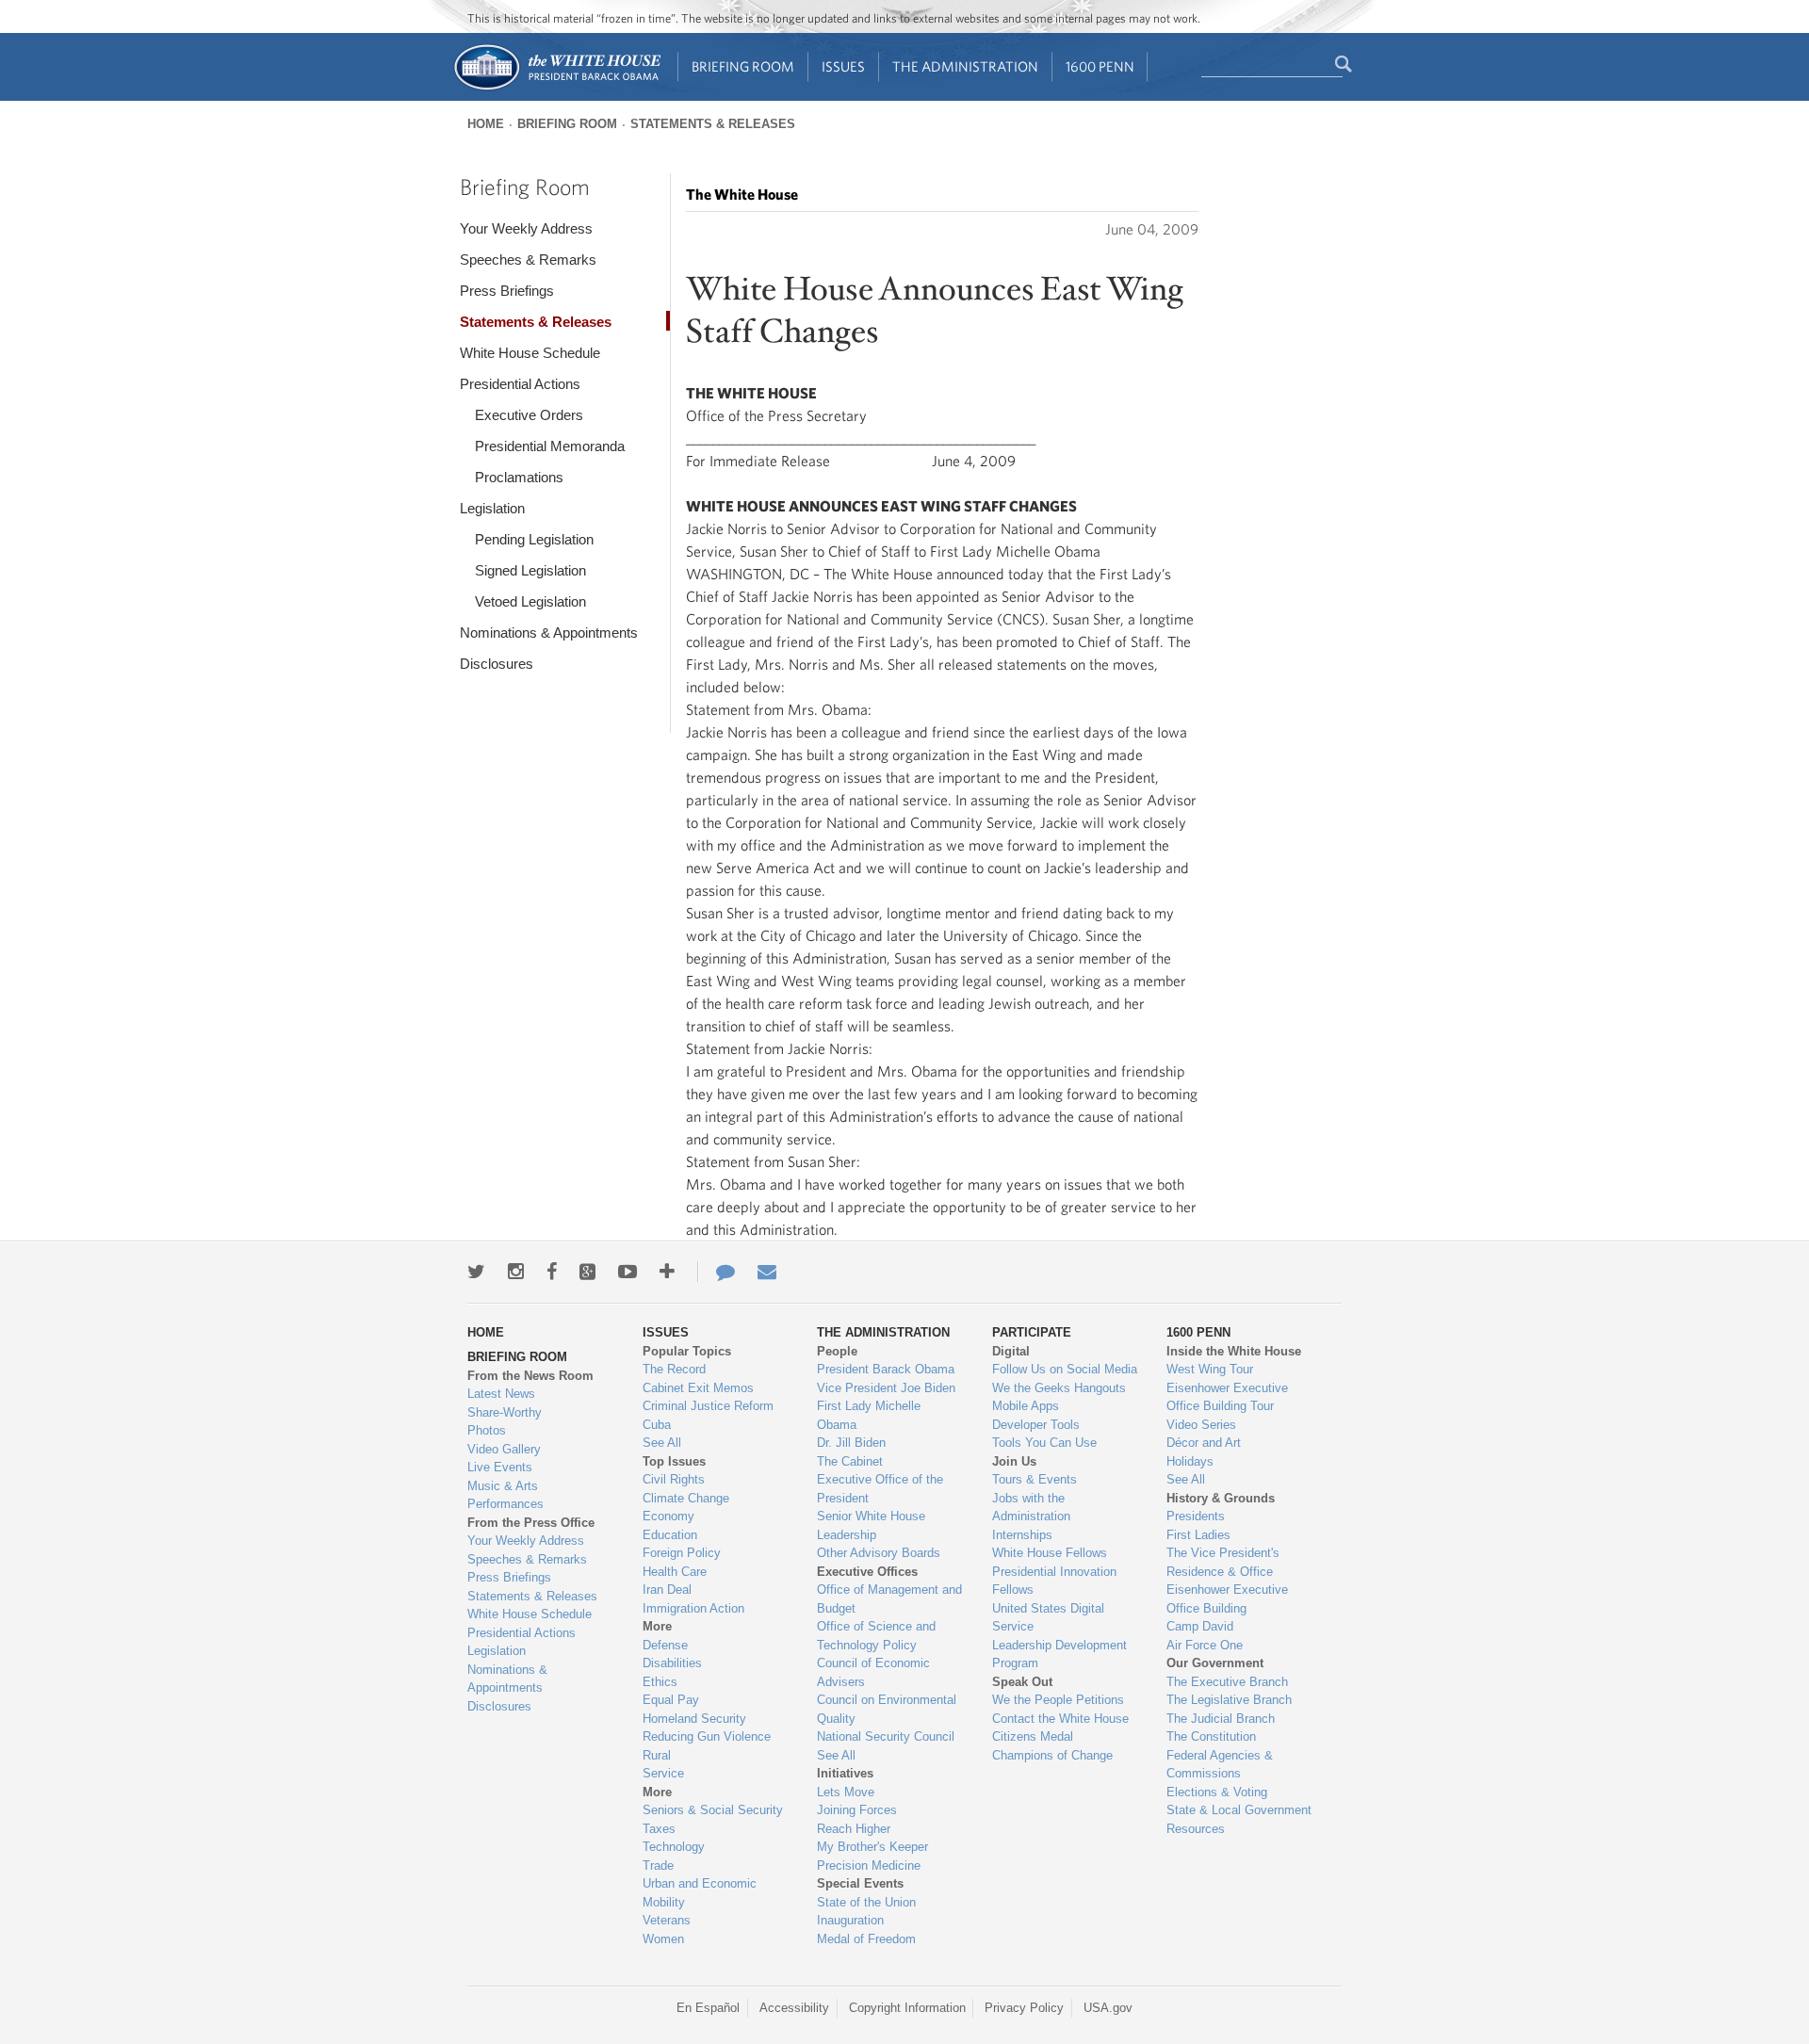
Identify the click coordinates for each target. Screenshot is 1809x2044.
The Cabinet (850, 1461)
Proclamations (519, 477)
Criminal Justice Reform (708, 1406)
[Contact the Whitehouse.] (716, 1272)
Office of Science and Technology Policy (876, 1636)
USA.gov (1108, 2008)
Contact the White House (1060, 1719)
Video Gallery (504, 1449)
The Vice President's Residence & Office (1223, 1562)
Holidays (1190, 1461)
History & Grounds (1221, 1498)
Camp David (1200, 1626)
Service (663, 1773)
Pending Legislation (534, 539)
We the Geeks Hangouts (1059, 1388)
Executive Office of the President (880, 1489)
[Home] (556, 88)
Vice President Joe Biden (886, 1388)
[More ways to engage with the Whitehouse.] (667, 1272)
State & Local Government (1239, 1810)
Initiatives (845, 1773)
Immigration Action (693, 1608)
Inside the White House (1234, 1351)
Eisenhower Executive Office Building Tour (1227, 1397)
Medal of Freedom (866, 1939)
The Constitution (1211, 1736)
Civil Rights (674, 1479)
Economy (668, 1516)
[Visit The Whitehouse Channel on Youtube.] (627, 1272)
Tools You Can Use (1044, 1443)
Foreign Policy (682, 1553)
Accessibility (794, 2008)
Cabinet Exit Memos (698, 1388)
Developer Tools (1036, 1425)
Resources (1196, 1829)
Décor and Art (1204, 1443)
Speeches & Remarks (528, 260)
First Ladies (1198, 1535)
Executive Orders (529, 415)
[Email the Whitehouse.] (767, 1272)
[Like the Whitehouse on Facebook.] (552, 1272)
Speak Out (1022, 1682)
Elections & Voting (1217, 1792)
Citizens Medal (1033, 1736)
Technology (674, 1847)
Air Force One (1205, 1645)
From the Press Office (531, 1523)
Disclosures (497, 664)
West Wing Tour (1210, 1369)
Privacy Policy (1024, 2008)
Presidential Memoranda (550, 446)
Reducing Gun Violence (707, 1736)
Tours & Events (1035, 1479)
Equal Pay (671, 1700)
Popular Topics (687, 1351)
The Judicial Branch (1221, 1719)
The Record (674, 1369)
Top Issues (674, 1461)
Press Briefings (507, 291)
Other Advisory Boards (879, 1553)
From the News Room (530, 1376)
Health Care (675, 1572)
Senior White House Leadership (871, 1525)
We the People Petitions (1058, 1700)
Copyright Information (907, 2008)
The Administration (965, 66)
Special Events (860, 1883)
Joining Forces (857, 1810)
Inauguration (850, 1920)
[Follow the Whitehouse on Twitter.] (476, 1272)
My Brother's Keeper (872, 1847)
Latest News (501, 1394)
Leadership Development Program (1059, 1655)
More (657, 1626)
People (837, 1351)
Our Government (1215, 1663)
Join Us (1014, 1461)
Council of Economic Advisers (873, 1672)
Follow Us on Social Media (1065, 1369)
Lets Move (846, 1792)
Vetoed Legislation (530, 601)
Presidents (1196, 1516)
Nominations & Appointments (549, 633)
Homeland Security (694, 1719)
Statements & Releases (713, 124)
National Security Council (886, 1736)
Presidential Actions (520, 384)
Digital (1011, 1351)
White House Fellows (1050, 1553)
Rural (657, 1755)
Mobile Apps (1026, 1406)
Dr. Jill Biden (851, 1443)
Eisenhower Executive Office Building (1227, 1599)
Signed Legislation (530, 570)
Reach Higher (854, 1829)
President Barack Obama (886, 1369)
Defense (665, 1645)
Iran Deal (667, 1590)
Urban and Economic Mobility (700, 1893)
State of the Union (866, 1902)
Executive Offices (867, 1572)
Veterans (667, 1920)
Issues (843, 66)
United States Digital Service (1048, 1618)
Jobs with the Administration (1031, 1508)
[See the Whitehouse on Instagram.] (516, 1272)
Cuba (657, 1425)
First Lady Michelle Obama (869, 1415)
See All (662, 1443)
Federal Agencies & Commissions (1220, 1765)
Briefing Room (743, 66)
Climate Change (686, 1498)
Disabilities (672, 1663)
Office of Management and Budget (889, 1599)
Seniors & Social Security (713, 1810)
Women (663, 1939)
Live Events (500, 1467)
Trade (658, 1866)
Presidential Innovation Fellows (1054, 1581)
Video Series (1201, 1425)
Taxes (659, 1829)
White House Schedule (530, 353)
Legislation (492, 508)
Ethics (660, 1682)
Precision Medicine (869, 1866)
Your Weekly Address (526, 228)
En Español (708, 2008)
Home (486, 124)
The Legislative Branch (1229, 1700)
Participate (1032, 1332)
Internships (1022, 1535)
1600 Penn (1100, 66)
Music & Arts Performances (505, 1495)
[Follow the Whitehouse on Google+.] (587, 1272)
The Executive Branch (1227, 1682)
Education (670, 1535)
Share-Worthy (505, 1412)
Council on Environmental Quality (887, 1709)
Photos (487, 1430)
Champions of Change (1052, 1755)
